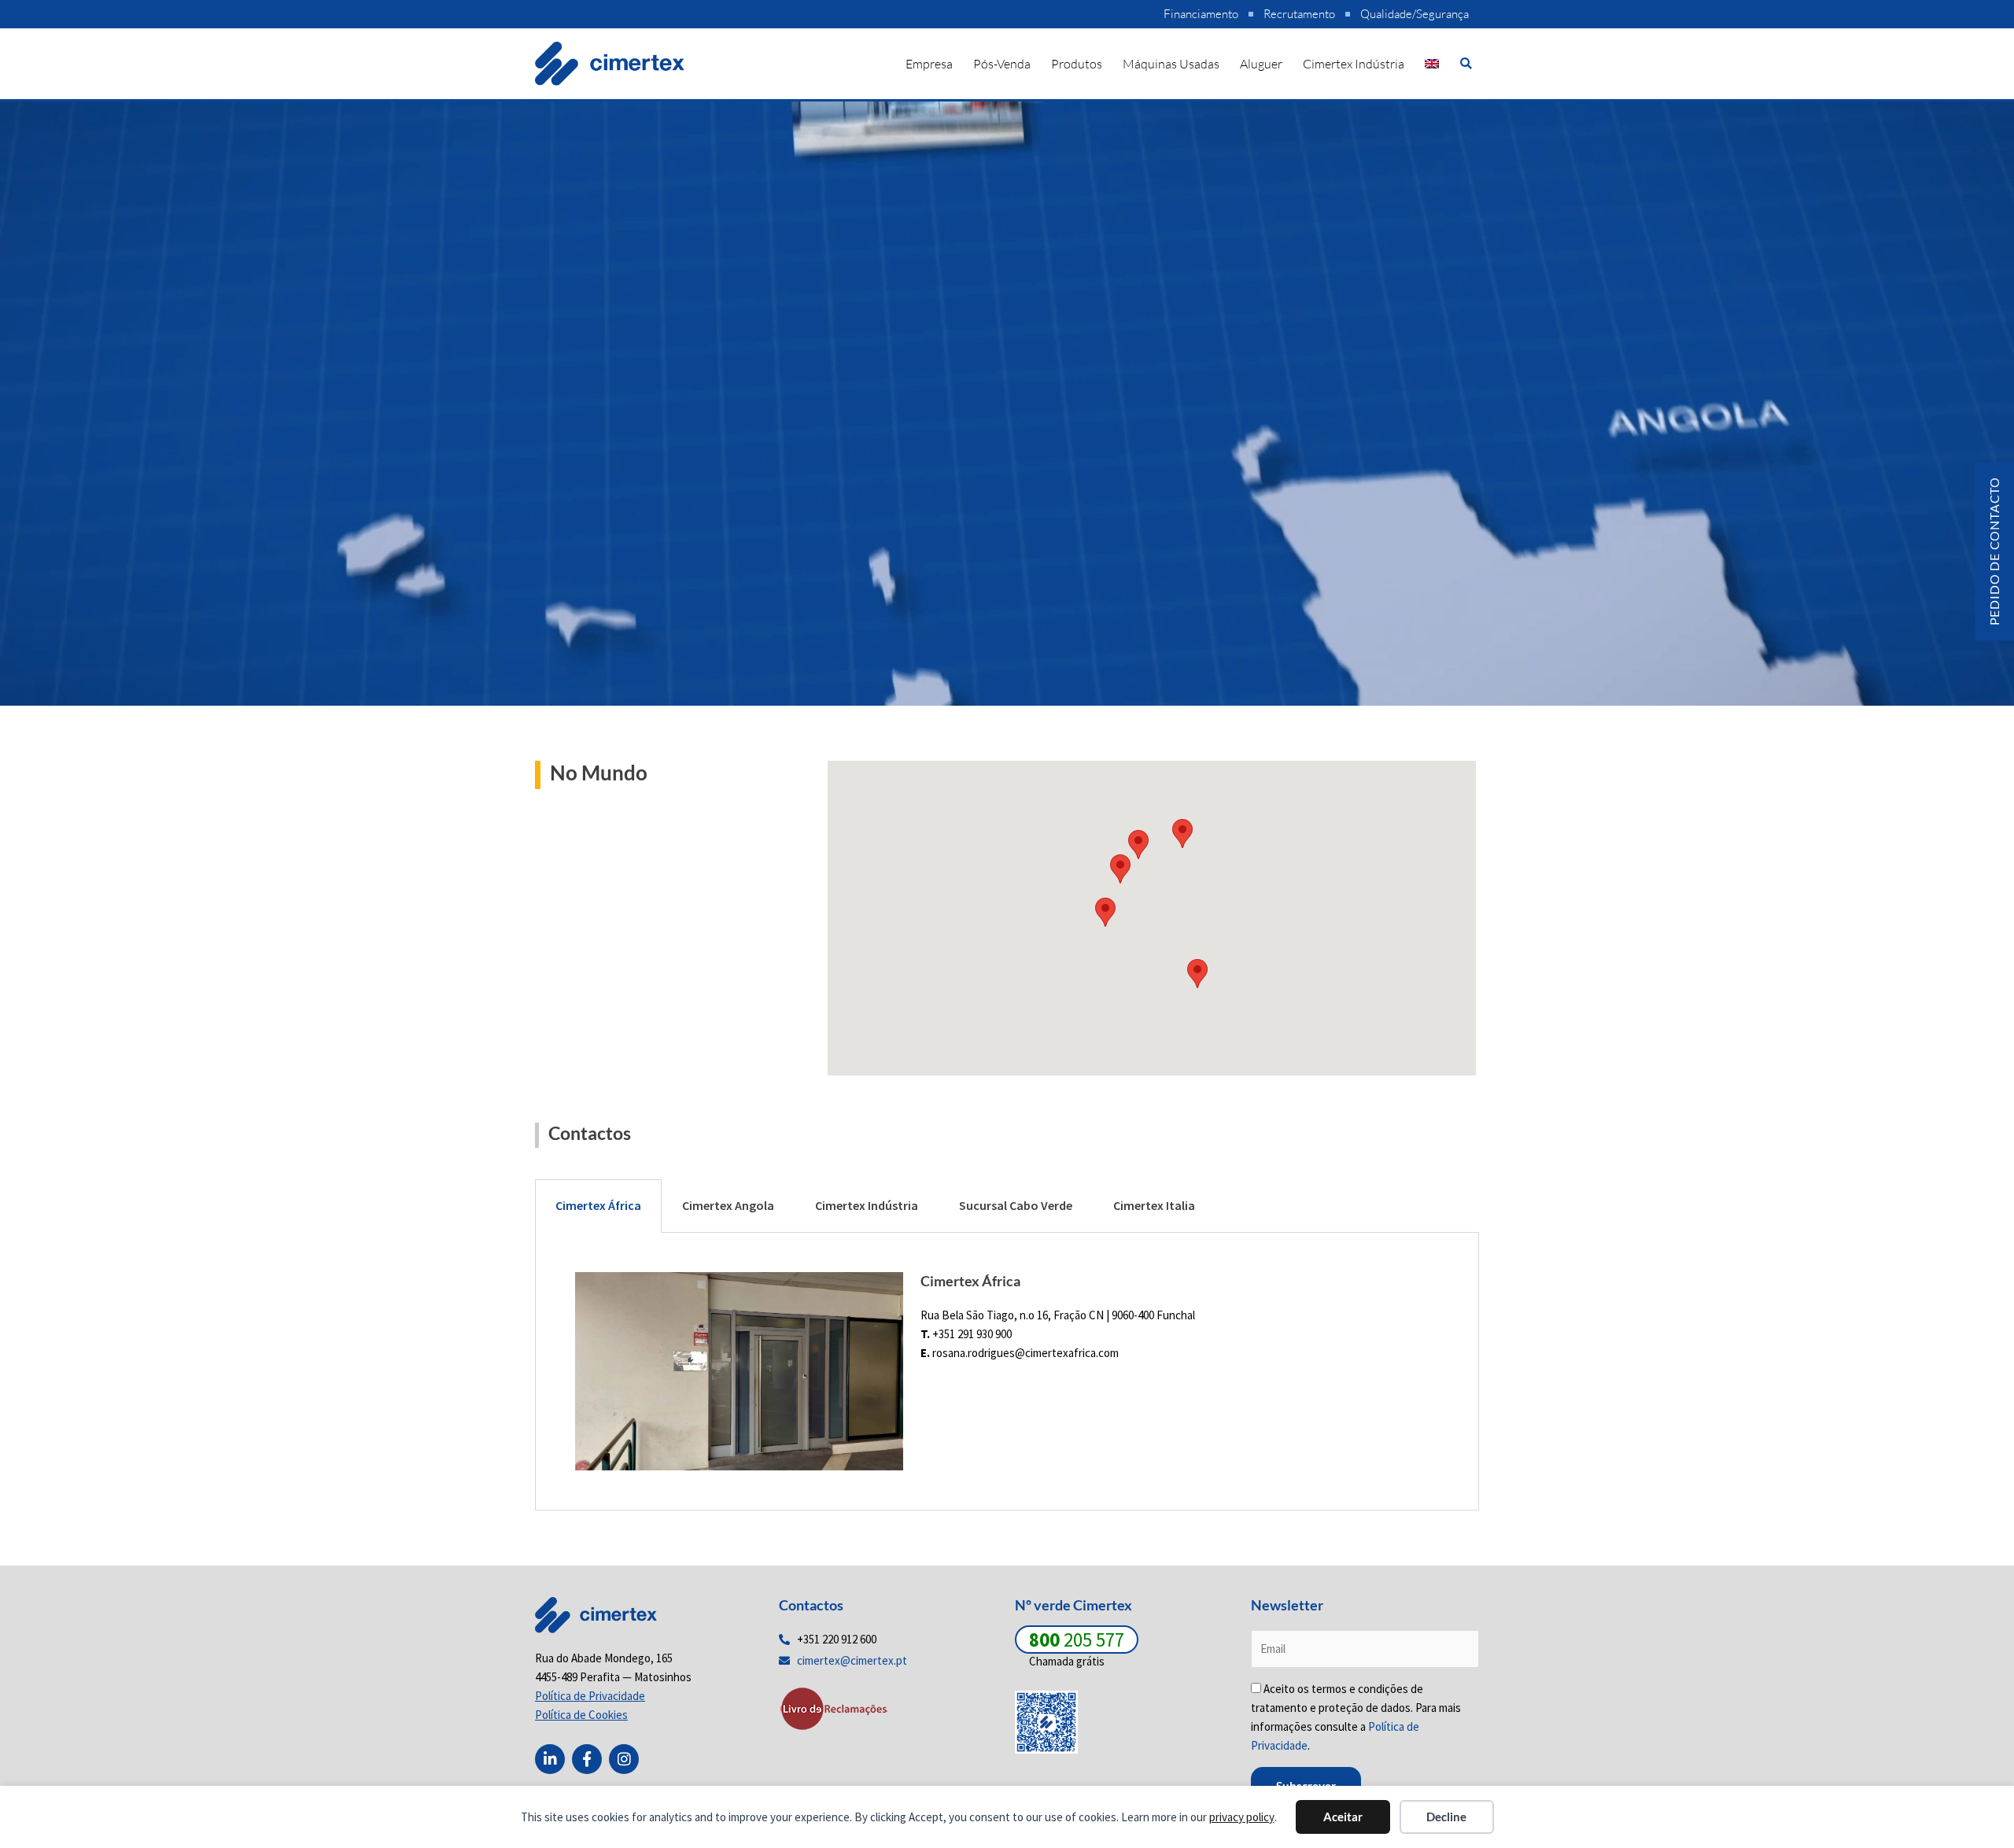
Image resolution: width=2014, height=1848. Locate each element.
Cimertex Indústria (1354, 64)
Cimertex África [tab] (598, 1205)
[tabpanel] (1007, 1372)
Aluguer (1261, 64)
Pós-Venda (1002, 64)
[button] (1466, 63)
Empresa (929, 64)
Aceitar (1343, 1817)
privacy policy (1242, 1817)
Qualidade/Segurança (1415, 14)
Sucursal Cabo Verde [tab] (1016, 1205)
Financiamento (1201, 14)
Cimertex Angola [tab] (728, 1205)
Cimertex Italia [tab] (1154, 1205)
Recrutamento (1299, 14)
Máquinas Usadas (1171, 64)
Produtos (1077, 64)
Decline (1446, 1817)
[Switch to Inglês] (1432, 64)
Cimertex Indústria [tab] (867, 1205)
